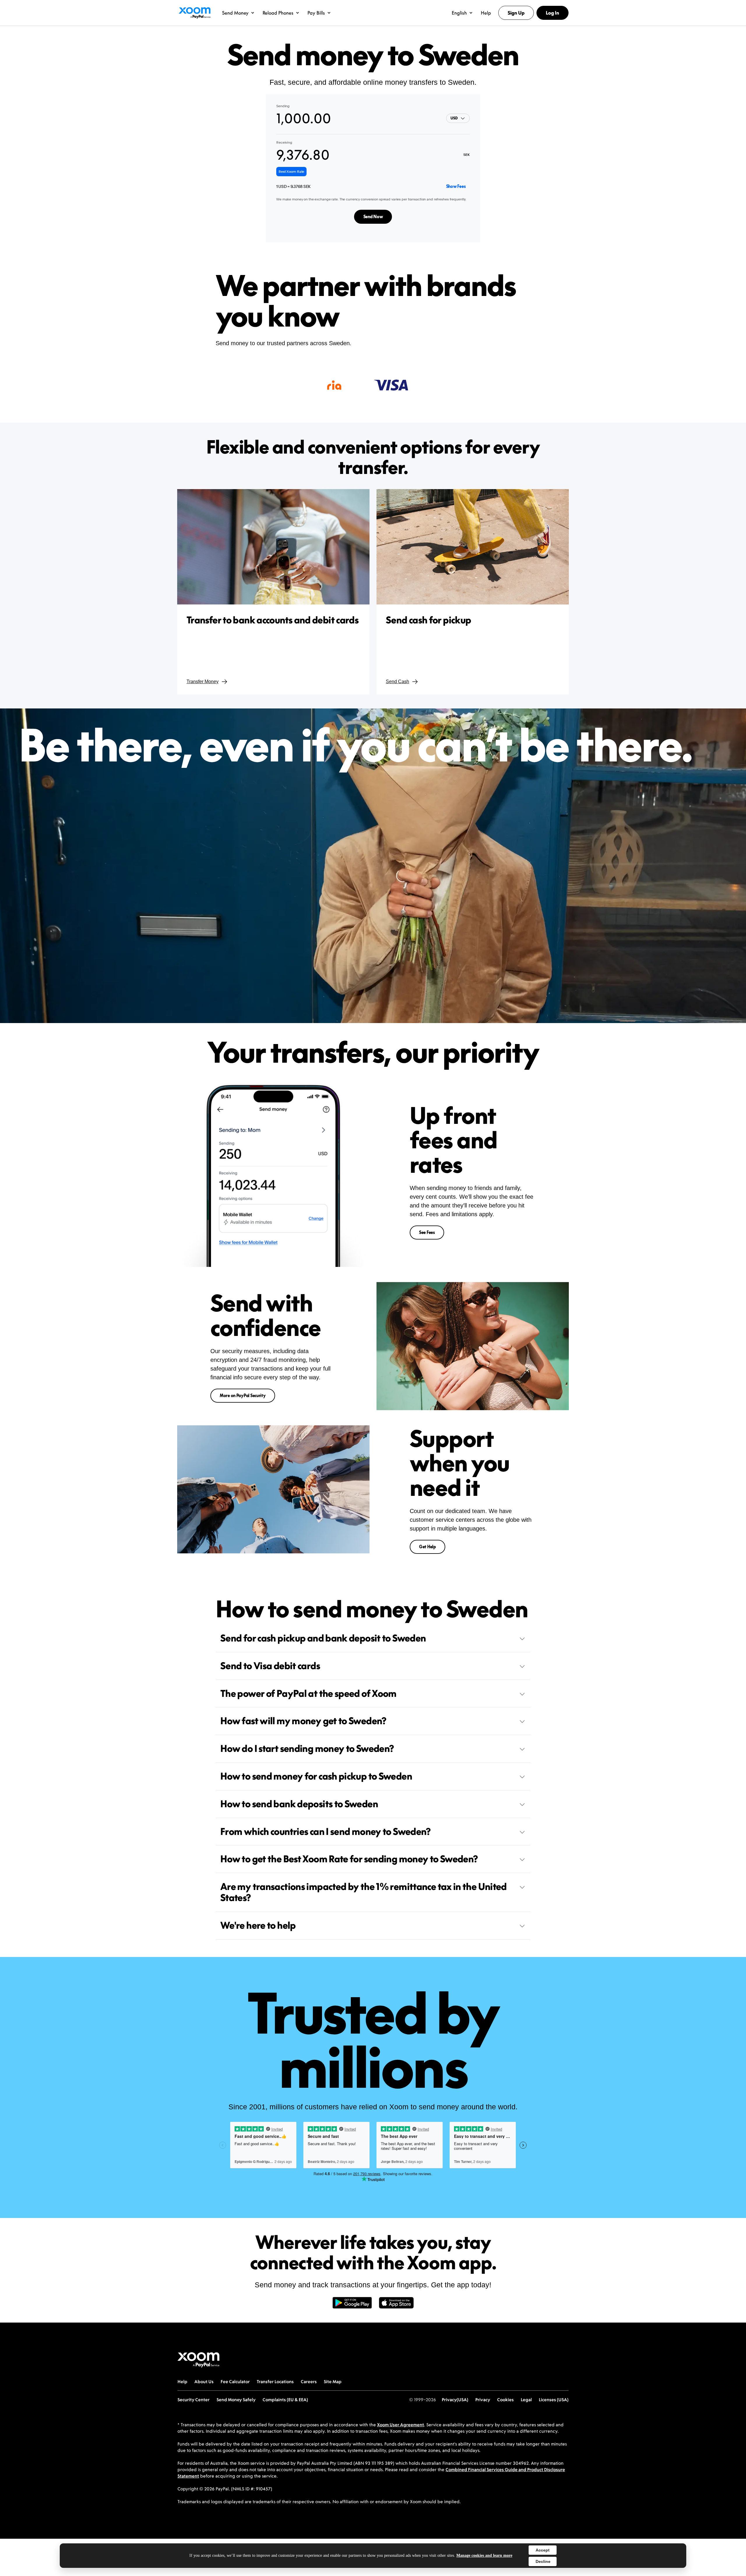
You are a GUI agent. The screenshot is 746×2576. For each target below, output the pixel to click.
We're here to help (258, 1925)
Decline (543, 2561)
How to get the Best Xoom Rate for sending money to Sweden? (349, 1859)
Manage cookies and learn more (484, 2555)
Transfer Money (203, 682)
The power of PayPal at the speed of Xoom (308, 1693)
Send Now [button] (373, 217)
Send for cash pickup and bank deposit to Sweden (323, 1638)
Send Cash (397, 682)
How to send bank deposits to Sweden (299, 1804)
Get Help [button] (427, 1547)
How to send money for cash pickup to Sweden (316, 1776)
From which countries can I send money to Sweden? (326, 1831)
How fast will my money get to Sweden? (303, 1721)
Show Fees (456, 186)
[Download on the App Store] (396, 2306)
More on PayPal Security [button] (243, 1395)
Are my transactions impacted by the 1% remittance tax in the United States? (364, 1892)
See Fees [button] (427, 1232)
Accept (543, 2550)
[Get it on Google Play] (352, 2306)
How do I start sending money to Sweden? (307, 1748)
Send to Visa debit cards (270, 1666)
